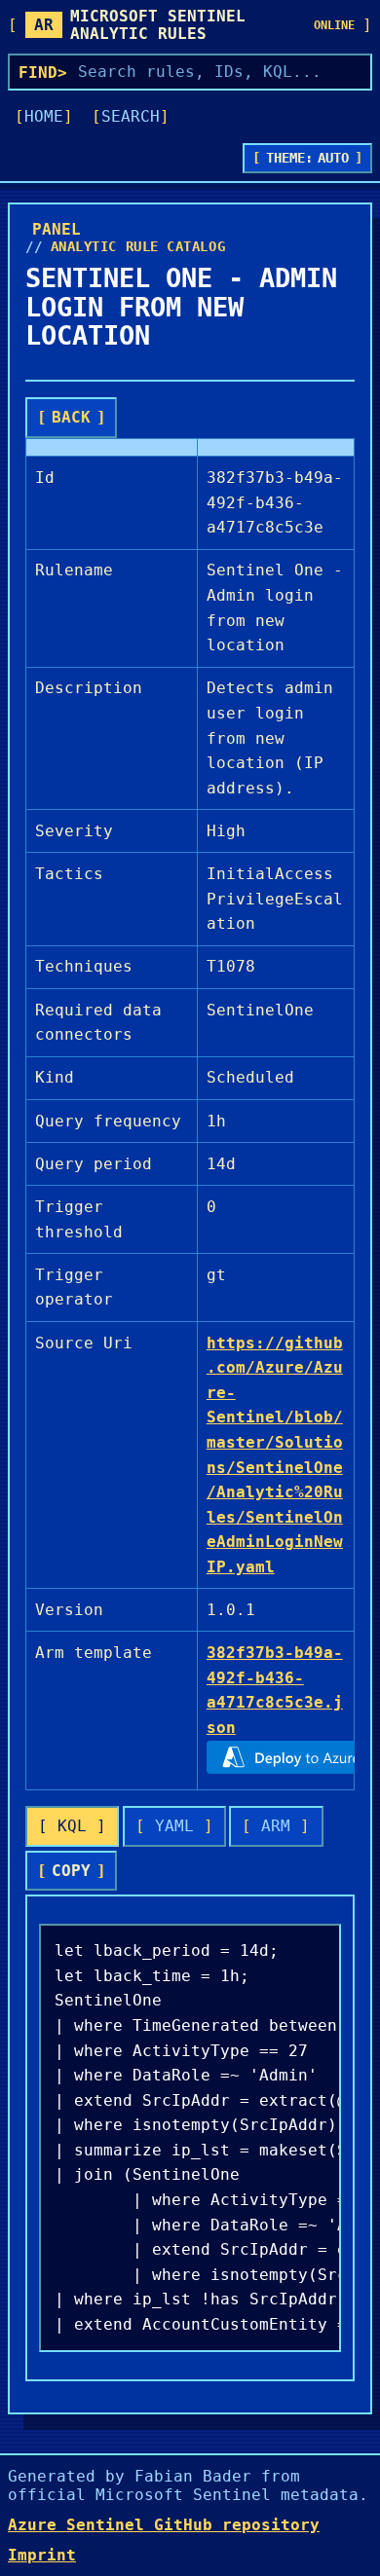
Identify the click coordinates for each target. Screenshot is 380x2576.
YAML (174, 1826)
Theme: (308, 158)
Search (131, 116)
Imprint (42, 2555)
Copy (71, 1871)
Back (71, 417)
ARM (276, 1826)
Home (44, 116)
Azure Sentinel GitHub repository (164, 2525)
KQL (72, 1826)
